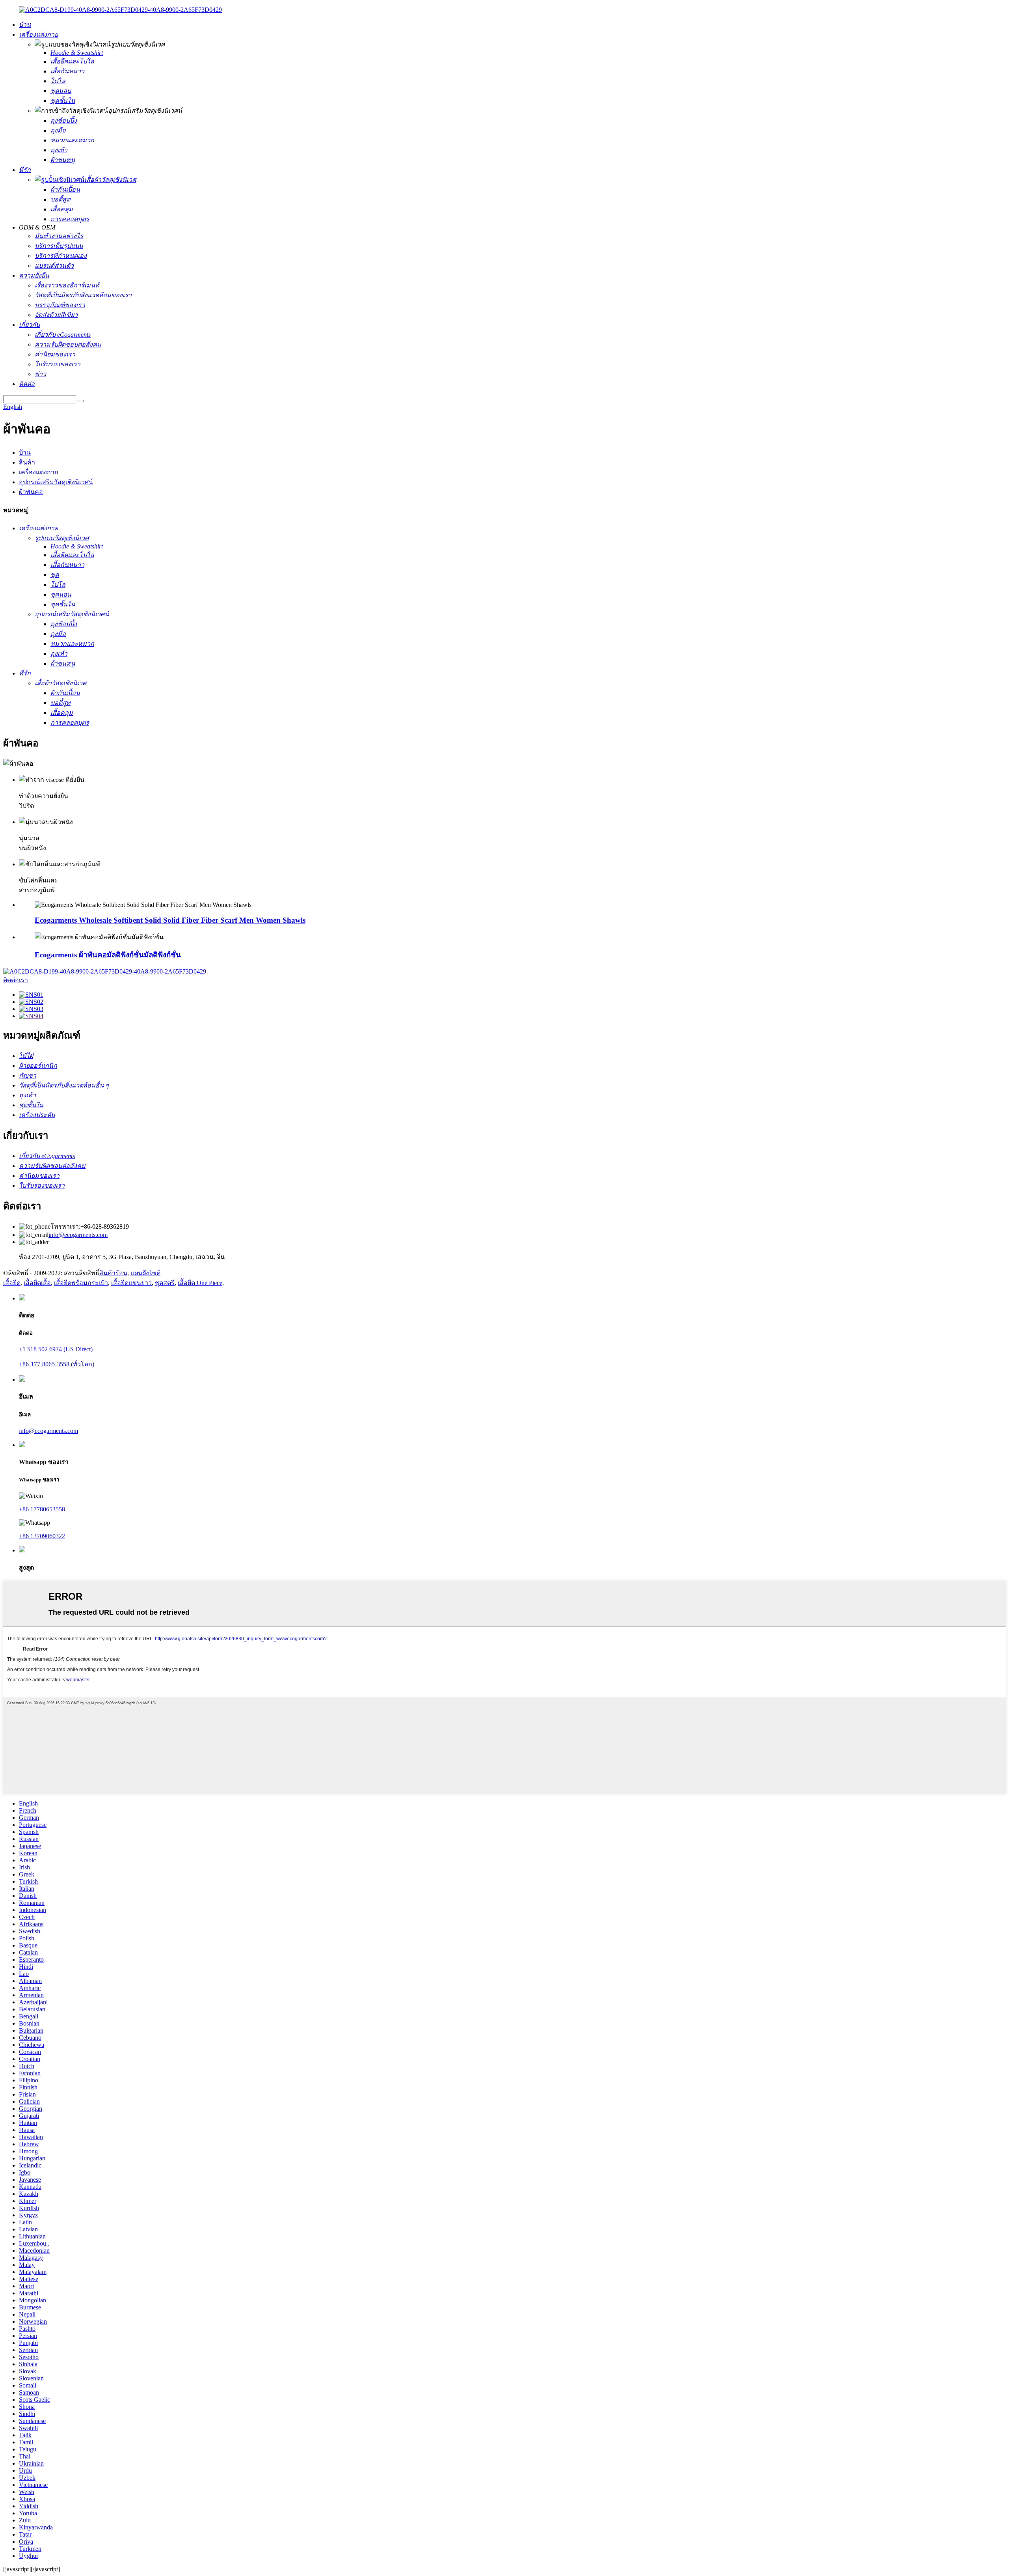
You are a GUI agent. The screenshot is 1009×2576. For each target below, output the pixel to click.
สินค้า (27, 462)
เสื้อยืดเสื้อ (37, 1283)
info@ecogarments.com (78, 1235)
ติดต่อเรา (16, 980)
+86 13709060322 (42, 1536)
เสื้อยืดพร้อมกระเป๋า (81, 1283)
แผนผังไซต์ (145, 1273)
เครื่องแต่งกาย (38, 472)
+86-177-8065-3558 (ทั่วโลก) (57, 1364)
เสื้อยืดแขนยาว (131, 1283)
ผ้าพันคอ (31, 492)
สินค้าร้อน (113, 1273)
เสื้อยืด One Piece (200, 1283)
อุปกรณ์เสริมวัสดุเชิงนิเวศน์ (56, 482)
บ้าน (25, 452)
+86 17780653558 (42, 1509)
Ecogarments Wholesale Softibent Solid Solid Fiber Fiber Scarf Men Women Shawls (170, 920)
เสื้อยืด (12, 1283)
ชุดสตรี (165, 1283)
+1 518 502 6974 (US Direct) (56, 1349)
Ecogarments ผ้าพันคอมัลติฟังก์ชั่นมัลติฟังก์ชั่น (108, 955)
